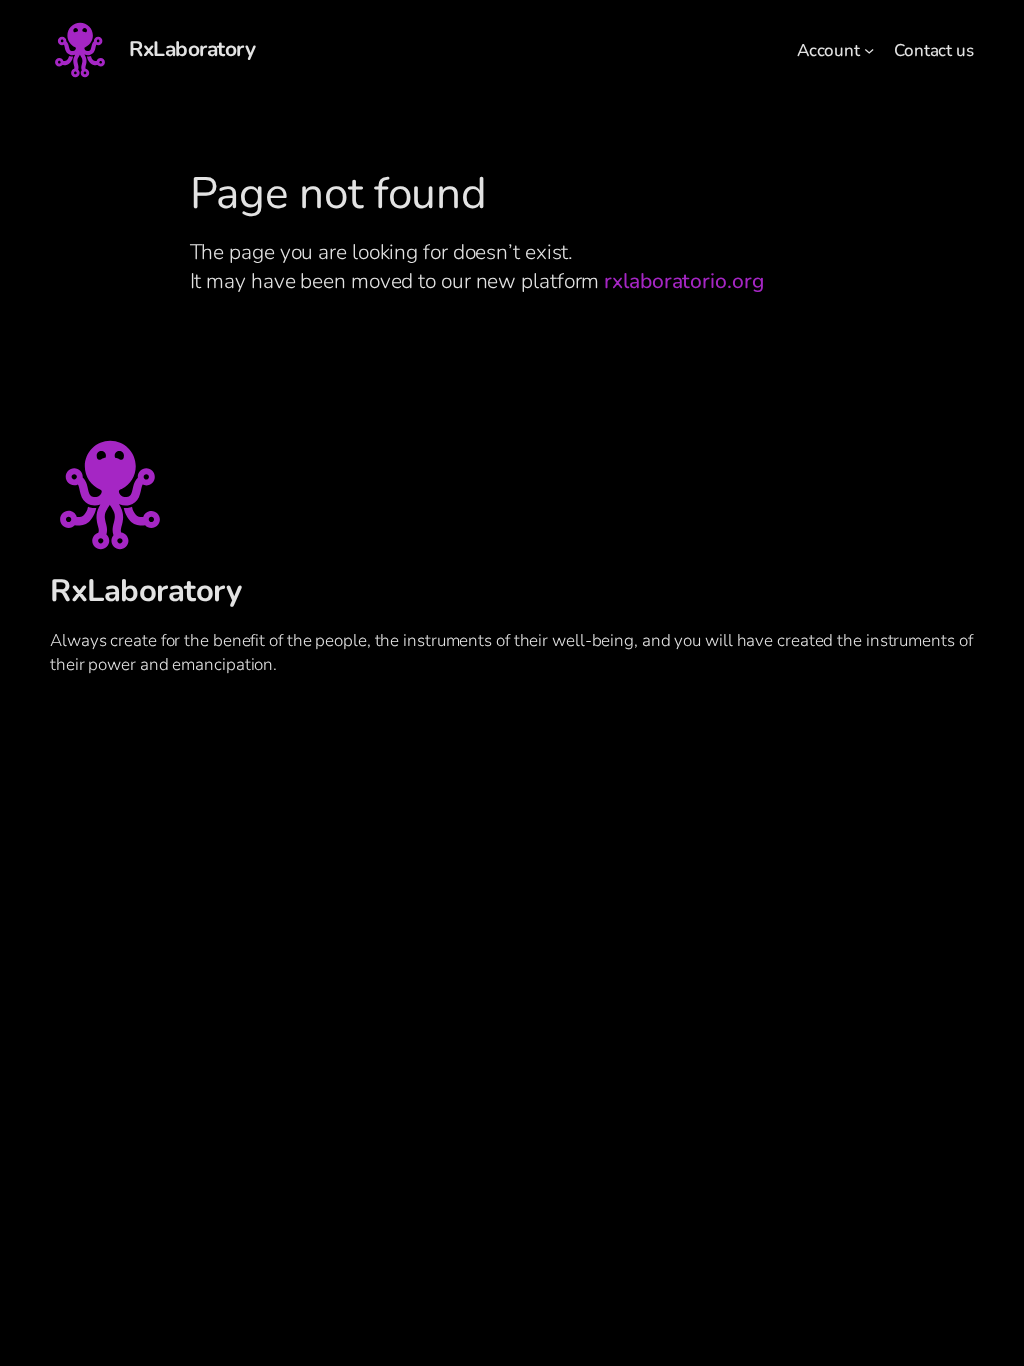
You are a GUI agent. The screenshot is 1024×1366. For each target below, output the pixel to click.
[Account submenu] (869, 50)
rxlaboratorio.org (683, 281)
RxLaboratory (192, 49)
